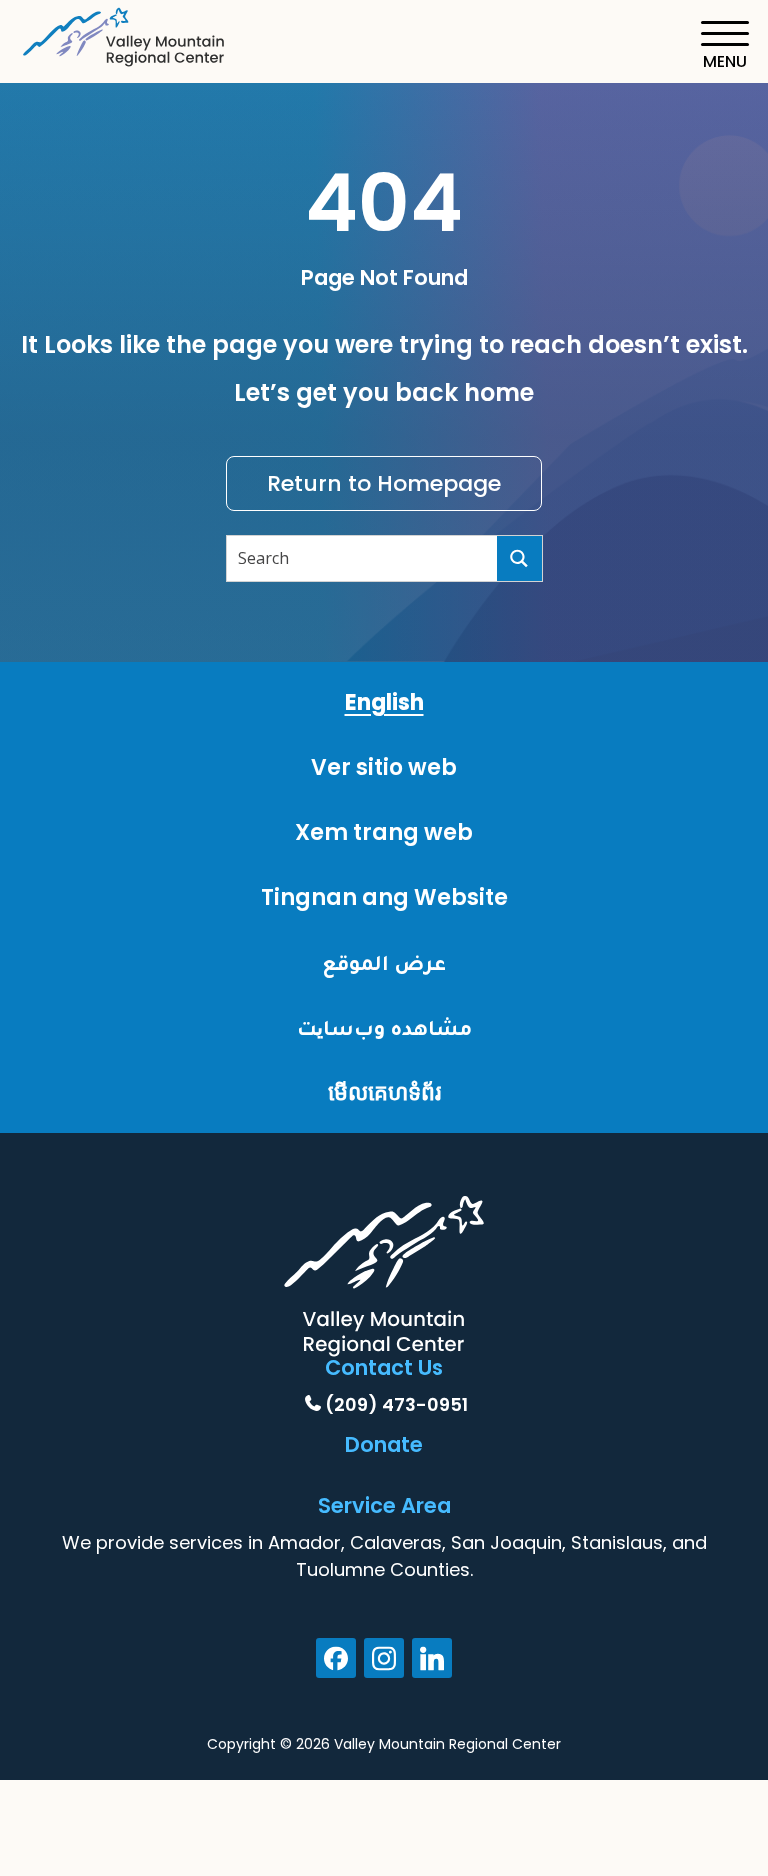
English (384, 702)
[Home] (125, 33)
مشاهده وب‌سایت (384, 1027)
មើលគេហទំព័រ (384, 1092)
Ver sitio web (384, 767)
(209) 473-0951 (396, 1404)
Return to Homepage (384, 483)
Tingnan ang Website (384, 897)
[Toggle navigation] (724, 45)
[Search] (519, 558)
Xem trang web (384, 832)
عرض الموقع (384, 962)
